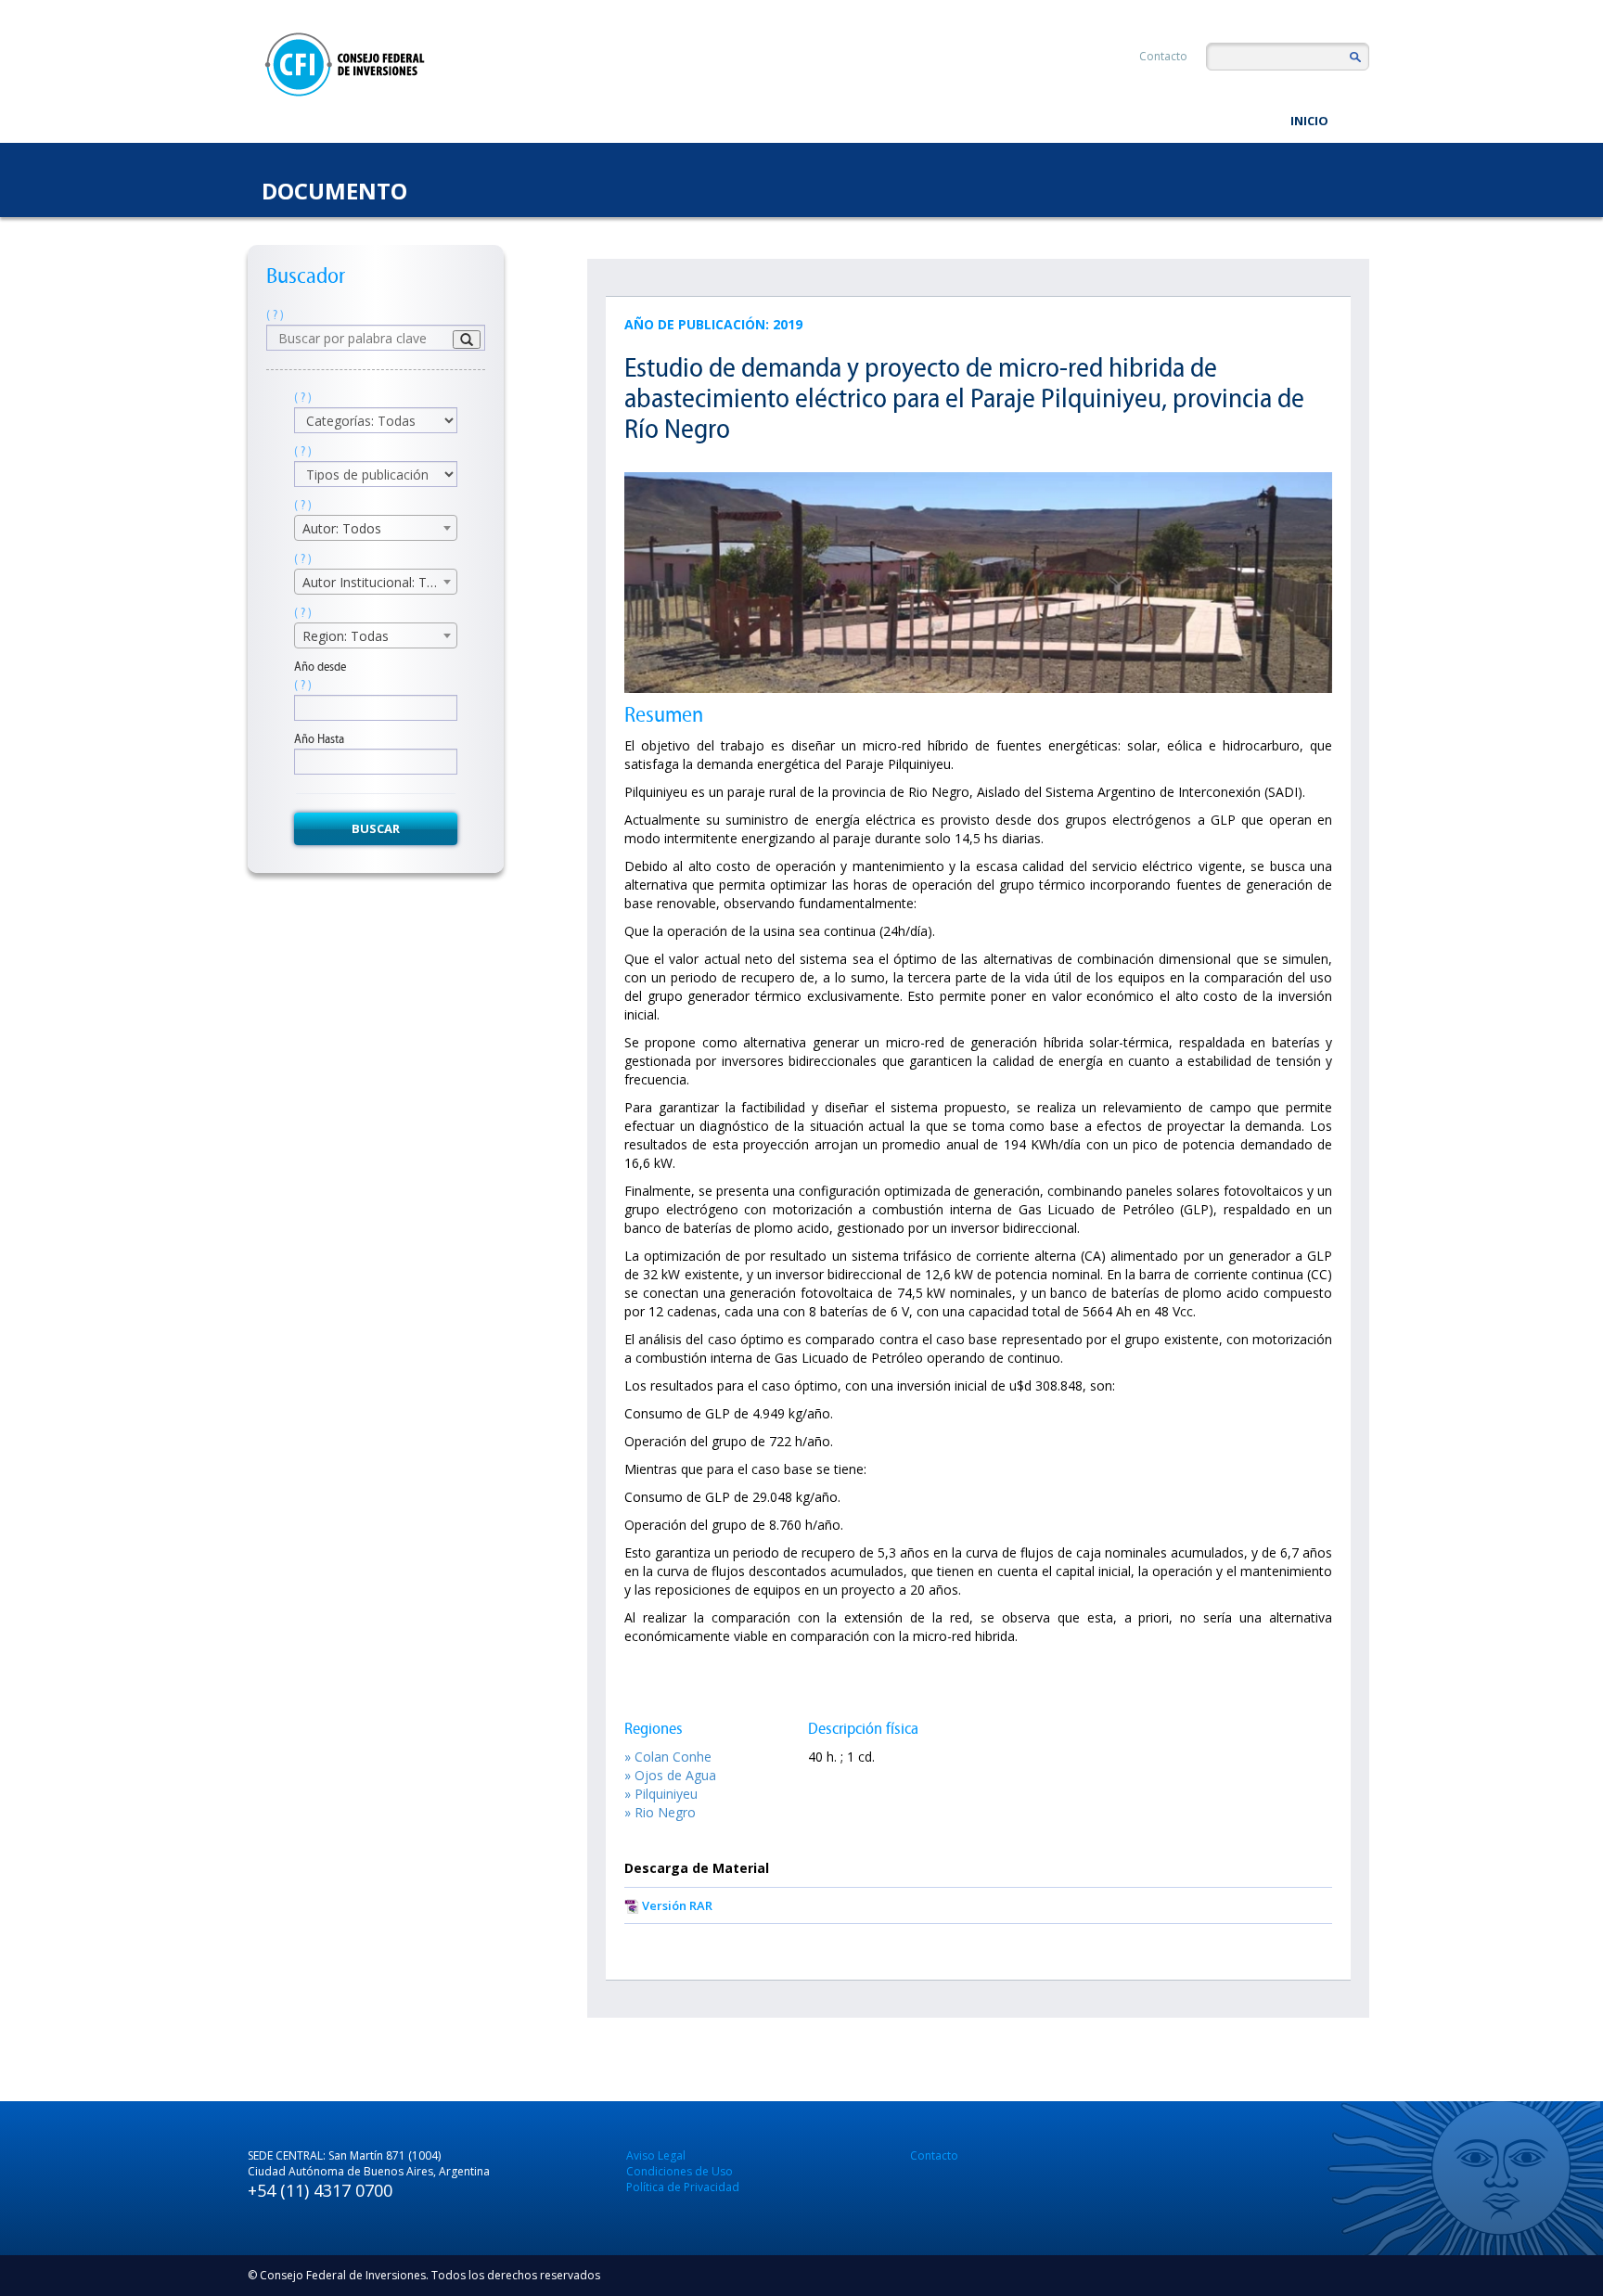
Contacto (1163, 56)
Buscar (376, 828)
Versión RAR (677, 1905)
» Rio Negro (660, 1812)
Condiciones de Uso (680, 2171)
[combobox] (376, 528)
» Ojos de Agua (670, 1775)
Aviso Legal (656, 2155)
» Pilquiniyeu (661, 1794)
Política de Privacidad (683, 2187)
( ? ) (275, 315)
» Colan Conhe (668, 1757)
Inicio (1309, 121)
